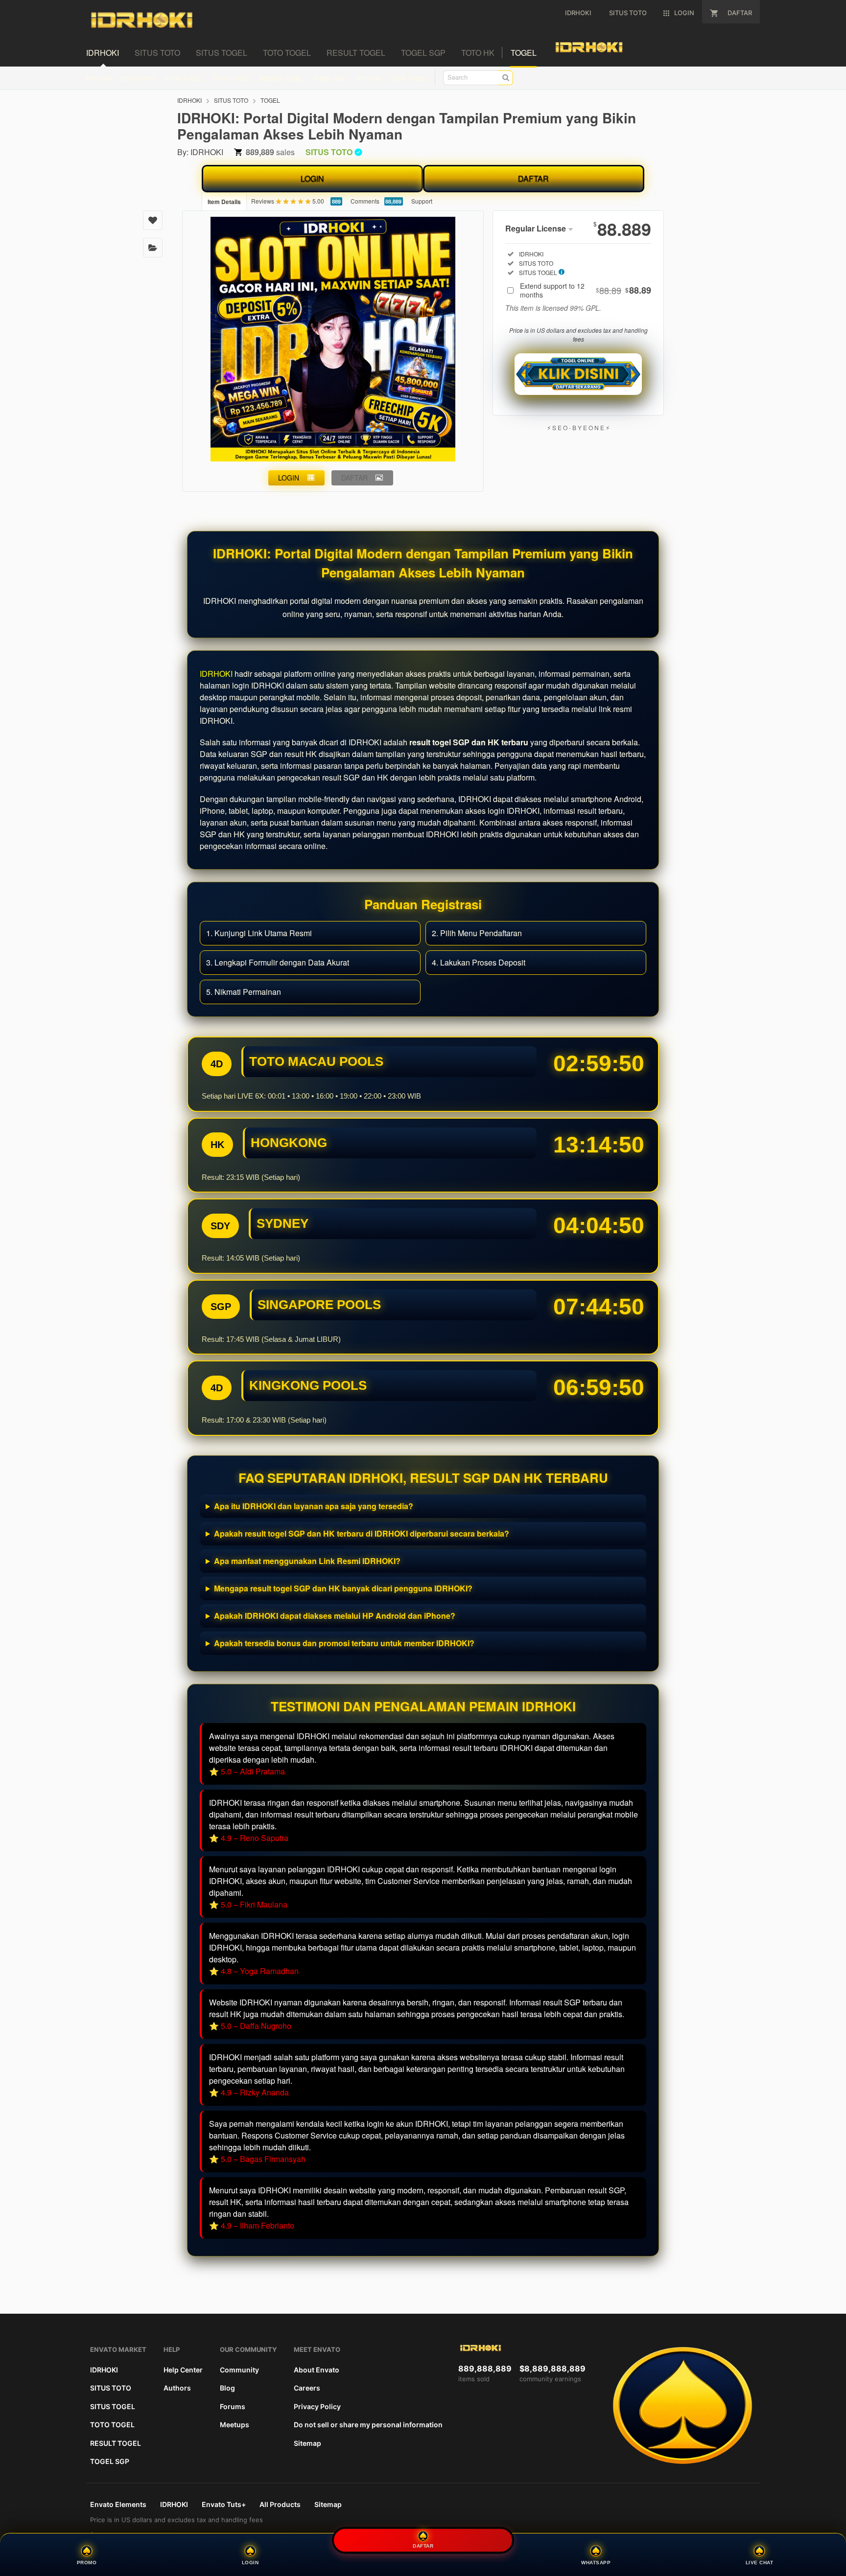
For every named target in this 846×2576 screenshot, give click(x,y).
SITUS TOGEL (184, 78)
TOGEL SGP (329, 78)
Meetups (235, 2425)
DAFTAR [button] (354, 478)
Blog (227, 2388)
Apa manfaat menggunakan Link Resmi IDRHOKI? (307, 1561)
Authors (177, 2388)
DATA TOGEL (409, 78)
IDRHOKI (98, 78)
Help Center (183, 2370)
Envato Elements (118, 2504)
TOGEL (270, 100)
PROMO (87, 2563)
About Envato (317, 2370)
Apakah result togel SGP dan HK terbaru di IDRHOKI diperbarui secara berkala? (362, 1533)
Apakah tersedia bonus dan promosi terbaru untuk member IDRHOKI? (344, 1643)
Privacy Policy (317, 2406)
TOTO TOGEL (231, 78)
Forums (233, 2406)
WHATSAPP (596, 2563)
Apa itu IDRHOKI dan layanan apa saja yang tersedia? (314, 1506)
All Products (280, 2504)
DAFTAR (533, 178)
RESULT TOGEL (281, 78)
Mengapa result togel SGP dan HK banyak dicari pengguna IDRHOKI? (343, 1588)
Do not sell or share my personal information (368, 2425)
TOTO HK (369, 78)
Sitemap (307, 2443)
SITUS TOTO (138, 78)
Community (239, 2370)
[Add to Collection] (153, 248)
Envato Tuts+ (224, 2504)
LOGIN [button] (289, 478)
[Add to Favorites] (153, 220)
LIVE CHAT (760, 2563)
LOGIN (312, 178)
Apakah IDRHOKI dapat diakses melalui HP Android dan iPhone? (335, 1616)
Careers (307, 2388)
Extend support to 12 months (586, 290)
